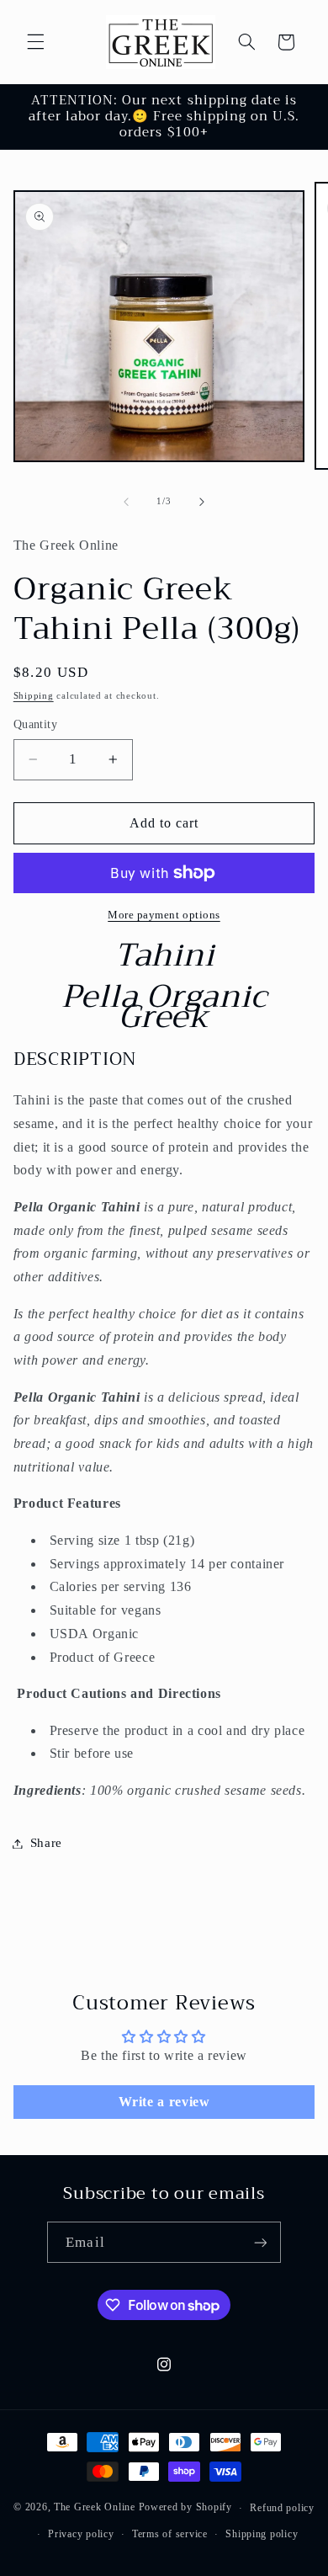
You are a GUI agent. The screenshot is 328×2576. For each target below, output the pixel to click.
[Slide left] (126, 502)
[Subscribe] (260, 2242)
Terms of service (170, 2534)
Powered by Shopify (185, 2508)
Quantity (35, 724)
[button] (35, 42)
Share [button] (46, 1843)
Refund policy (282, 2508)
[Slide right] (202, 502)
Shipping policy (262, 2534)
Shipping (34, 696)
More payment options (164, 915)
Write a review (164, 2102)
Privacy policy (81, 2534)
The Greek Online (95, 2508)
